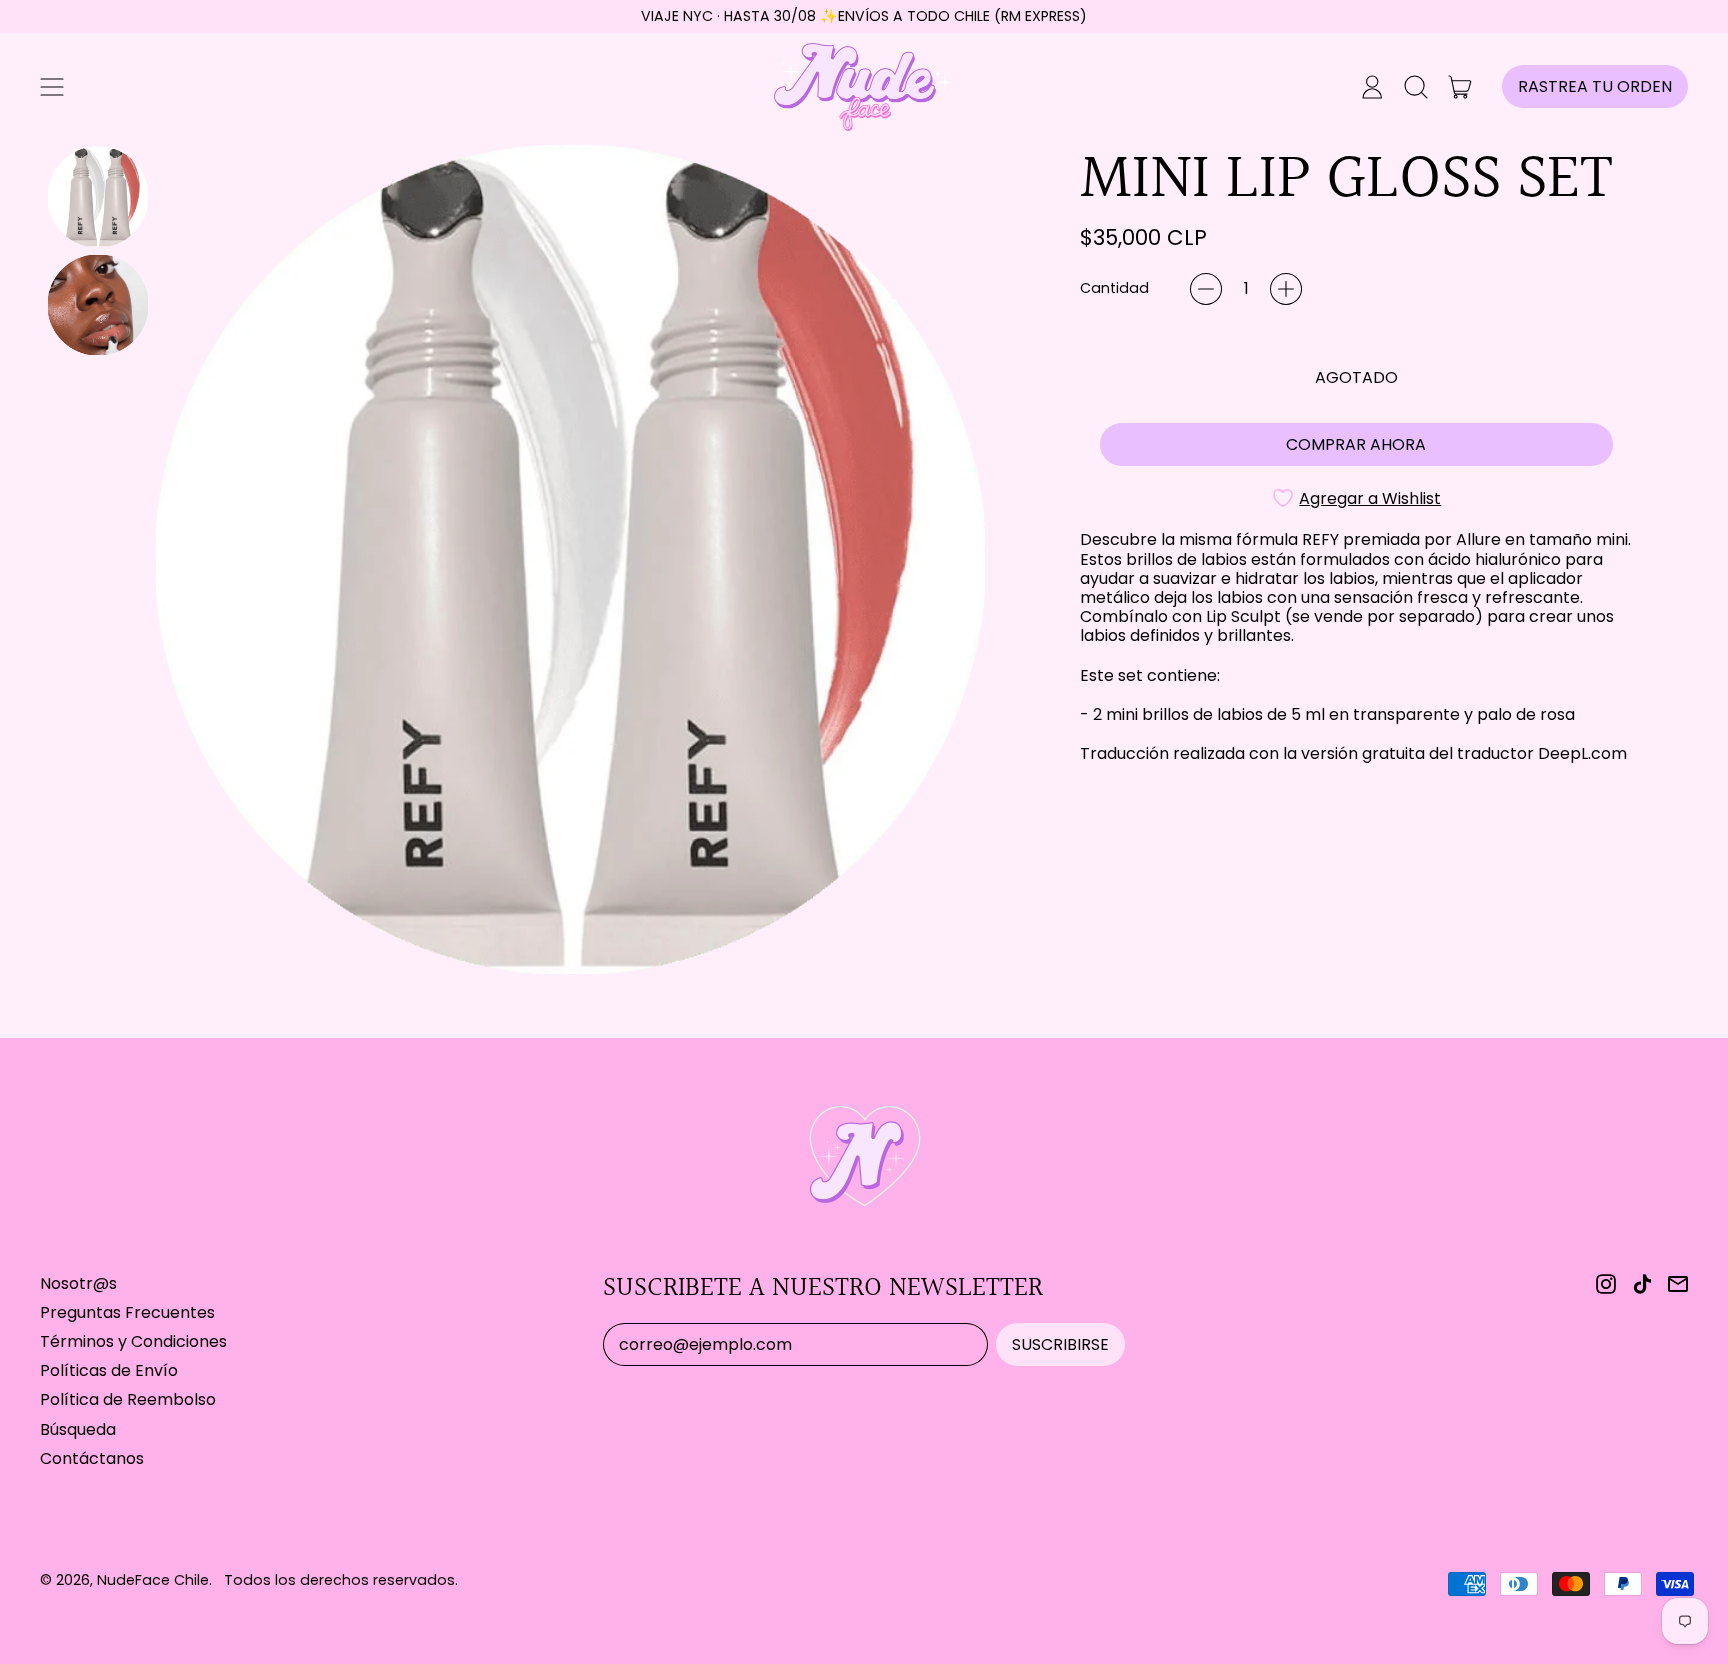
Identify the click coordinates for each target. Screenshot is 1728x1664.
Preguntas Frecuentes (127, 1312)
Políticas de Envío (109, 1370)
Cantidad (1114, 288)
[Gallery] (512, 559)
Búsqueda (78, 1429)
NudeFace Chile (153, 1580)
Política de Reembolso (128, 1399)
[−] (1206, 289)
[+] (1286, 289)
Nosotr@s (78, 1283)
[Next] (956, 559)
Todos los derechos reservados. (341, 1580)
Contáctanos (92, 1458)
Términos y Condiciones (133, 1341)
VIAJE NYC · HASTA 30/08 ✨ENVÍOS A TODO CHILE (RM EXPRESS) (864, 16)
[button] (1416, 87)
